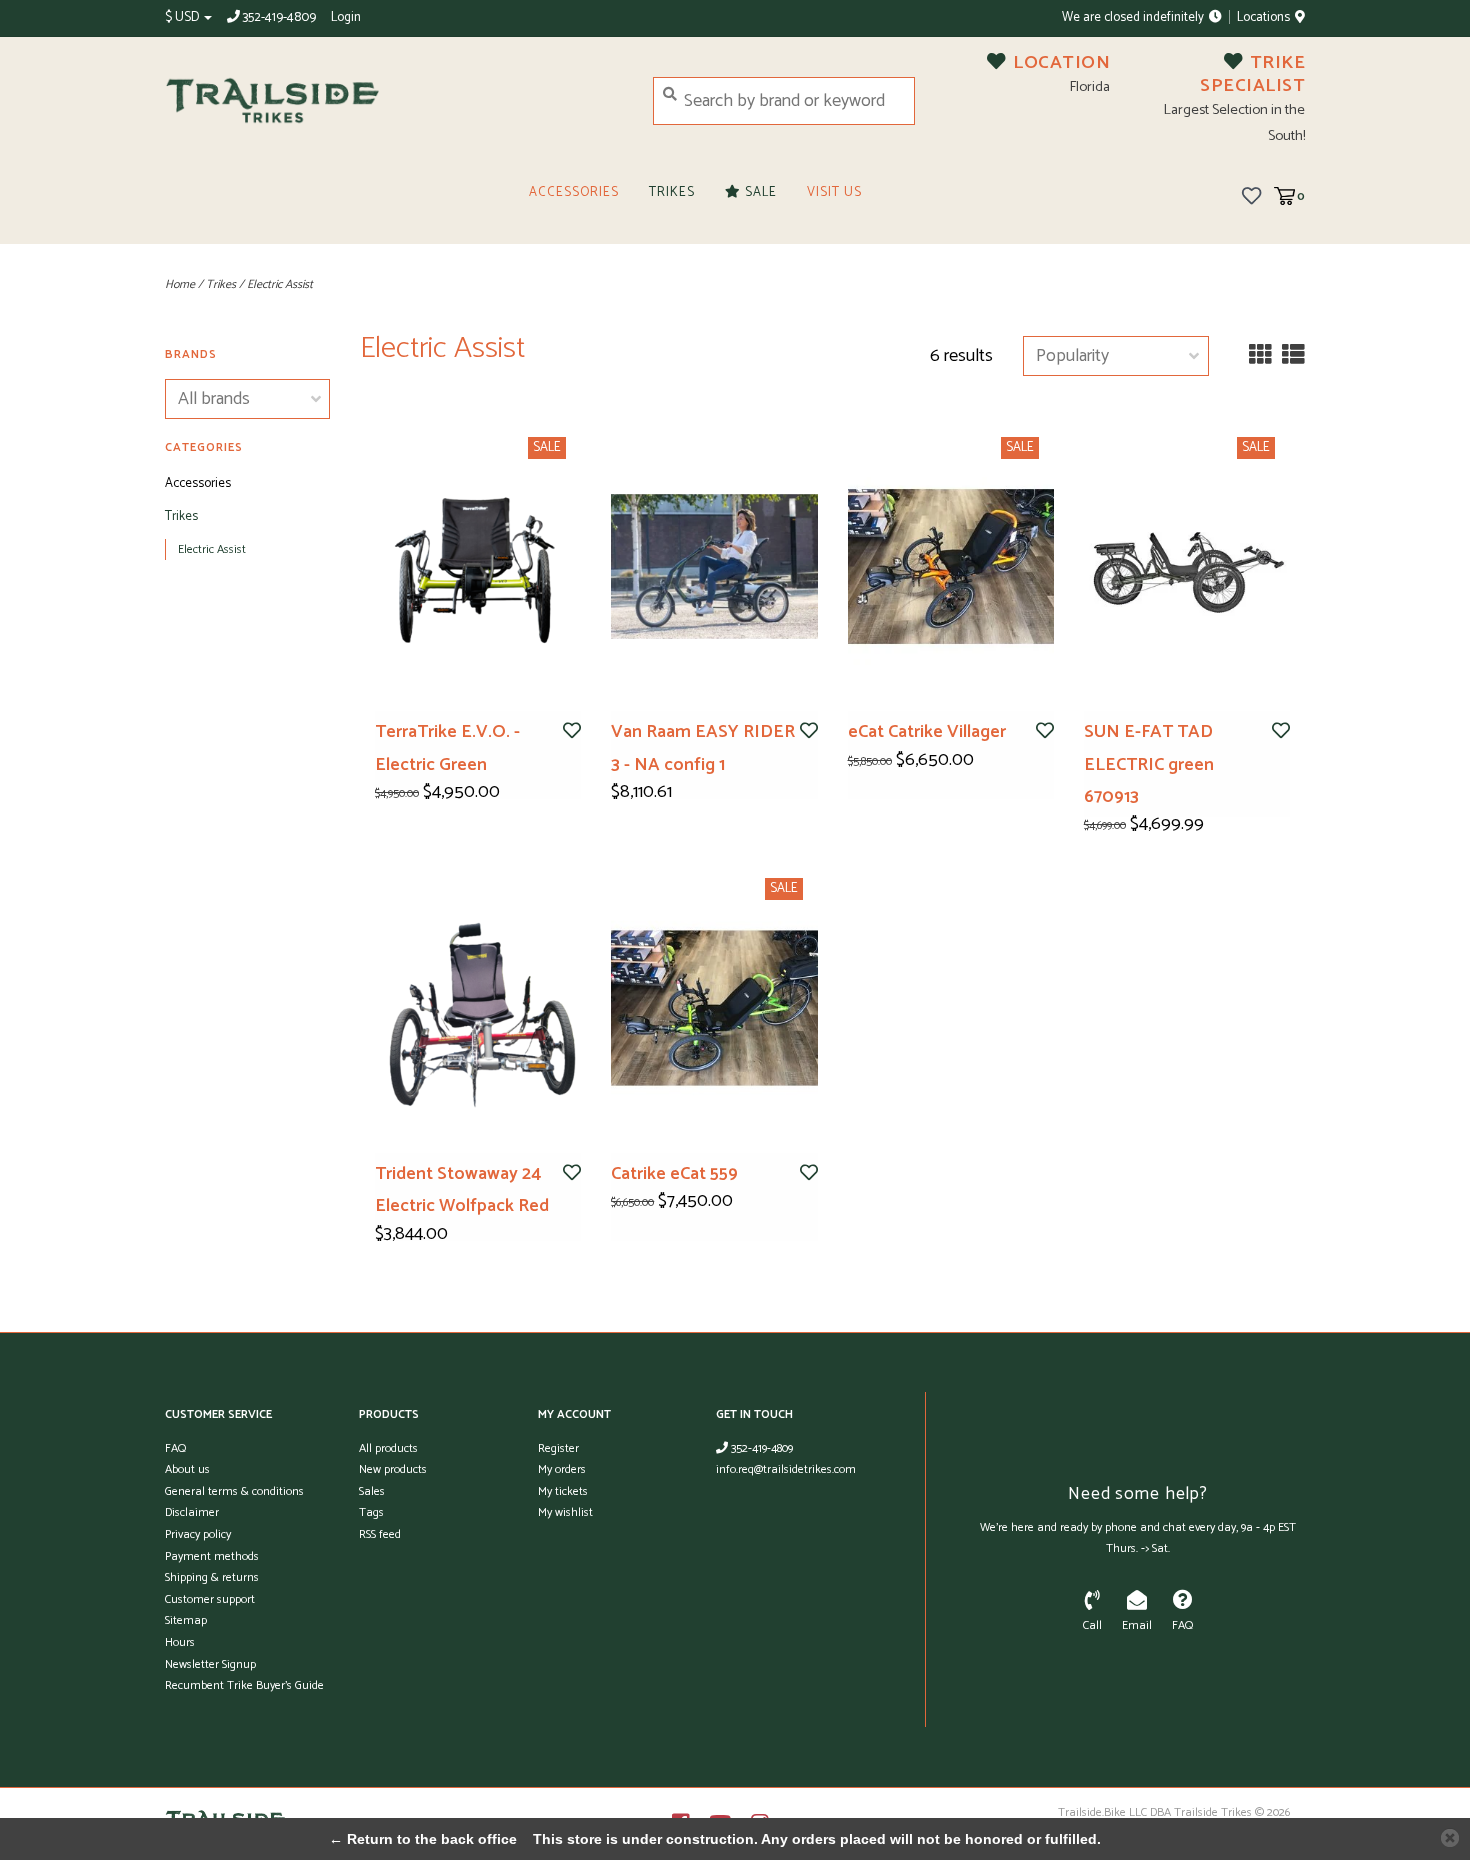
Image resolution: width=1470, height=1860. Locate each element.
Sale (759, 192)
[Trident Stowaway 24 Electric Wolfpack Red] (478, 1007)
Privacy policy (198, 1534)
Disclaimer (192, 1512)
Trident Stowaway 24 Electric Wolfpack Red (462, 1190)
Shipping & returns (212, 1577)
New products (393, 1469)
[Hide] (1450, 1838)
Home (180, 284)
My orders (562, 1469)
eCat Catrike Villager (927, 732)
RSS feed (380, 1534)
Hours (180, 1642)
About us (187, 1469)
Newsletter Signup (210, 1664)
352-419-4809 (760, 1448)
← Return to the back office (423, 1839)
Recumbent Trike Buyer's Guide (244, 1685)
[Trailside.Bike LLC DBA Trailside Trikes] (394, 101)
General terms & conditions (234, 1491)
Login (346, 17)
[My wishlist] (1251, 195)
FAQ (175, 1448)
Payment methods (212, 1556)
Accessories (574, 192)
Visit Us (834, 192)
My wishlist (565, 1512)
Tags (371, 1512)
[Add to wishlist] (572, 732)
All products (388, 1448)
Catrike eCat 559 (674, 1174)
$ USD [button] (183, 17)
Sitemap (186, 1620)
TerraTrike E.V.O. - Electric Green (447, 748)
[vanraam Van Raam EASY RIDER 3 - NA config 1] (714, 566)
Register (558, 1448)
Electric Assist (280, 284)
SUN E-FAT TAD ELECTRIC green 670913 (1149, 764)
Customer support (210, 1599)
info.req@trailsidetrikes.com (786, 1469)
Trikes (672, 192)
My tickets (563, 1491)
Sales (372, 1491)
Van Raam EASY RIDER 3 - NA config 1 (703, 748)
